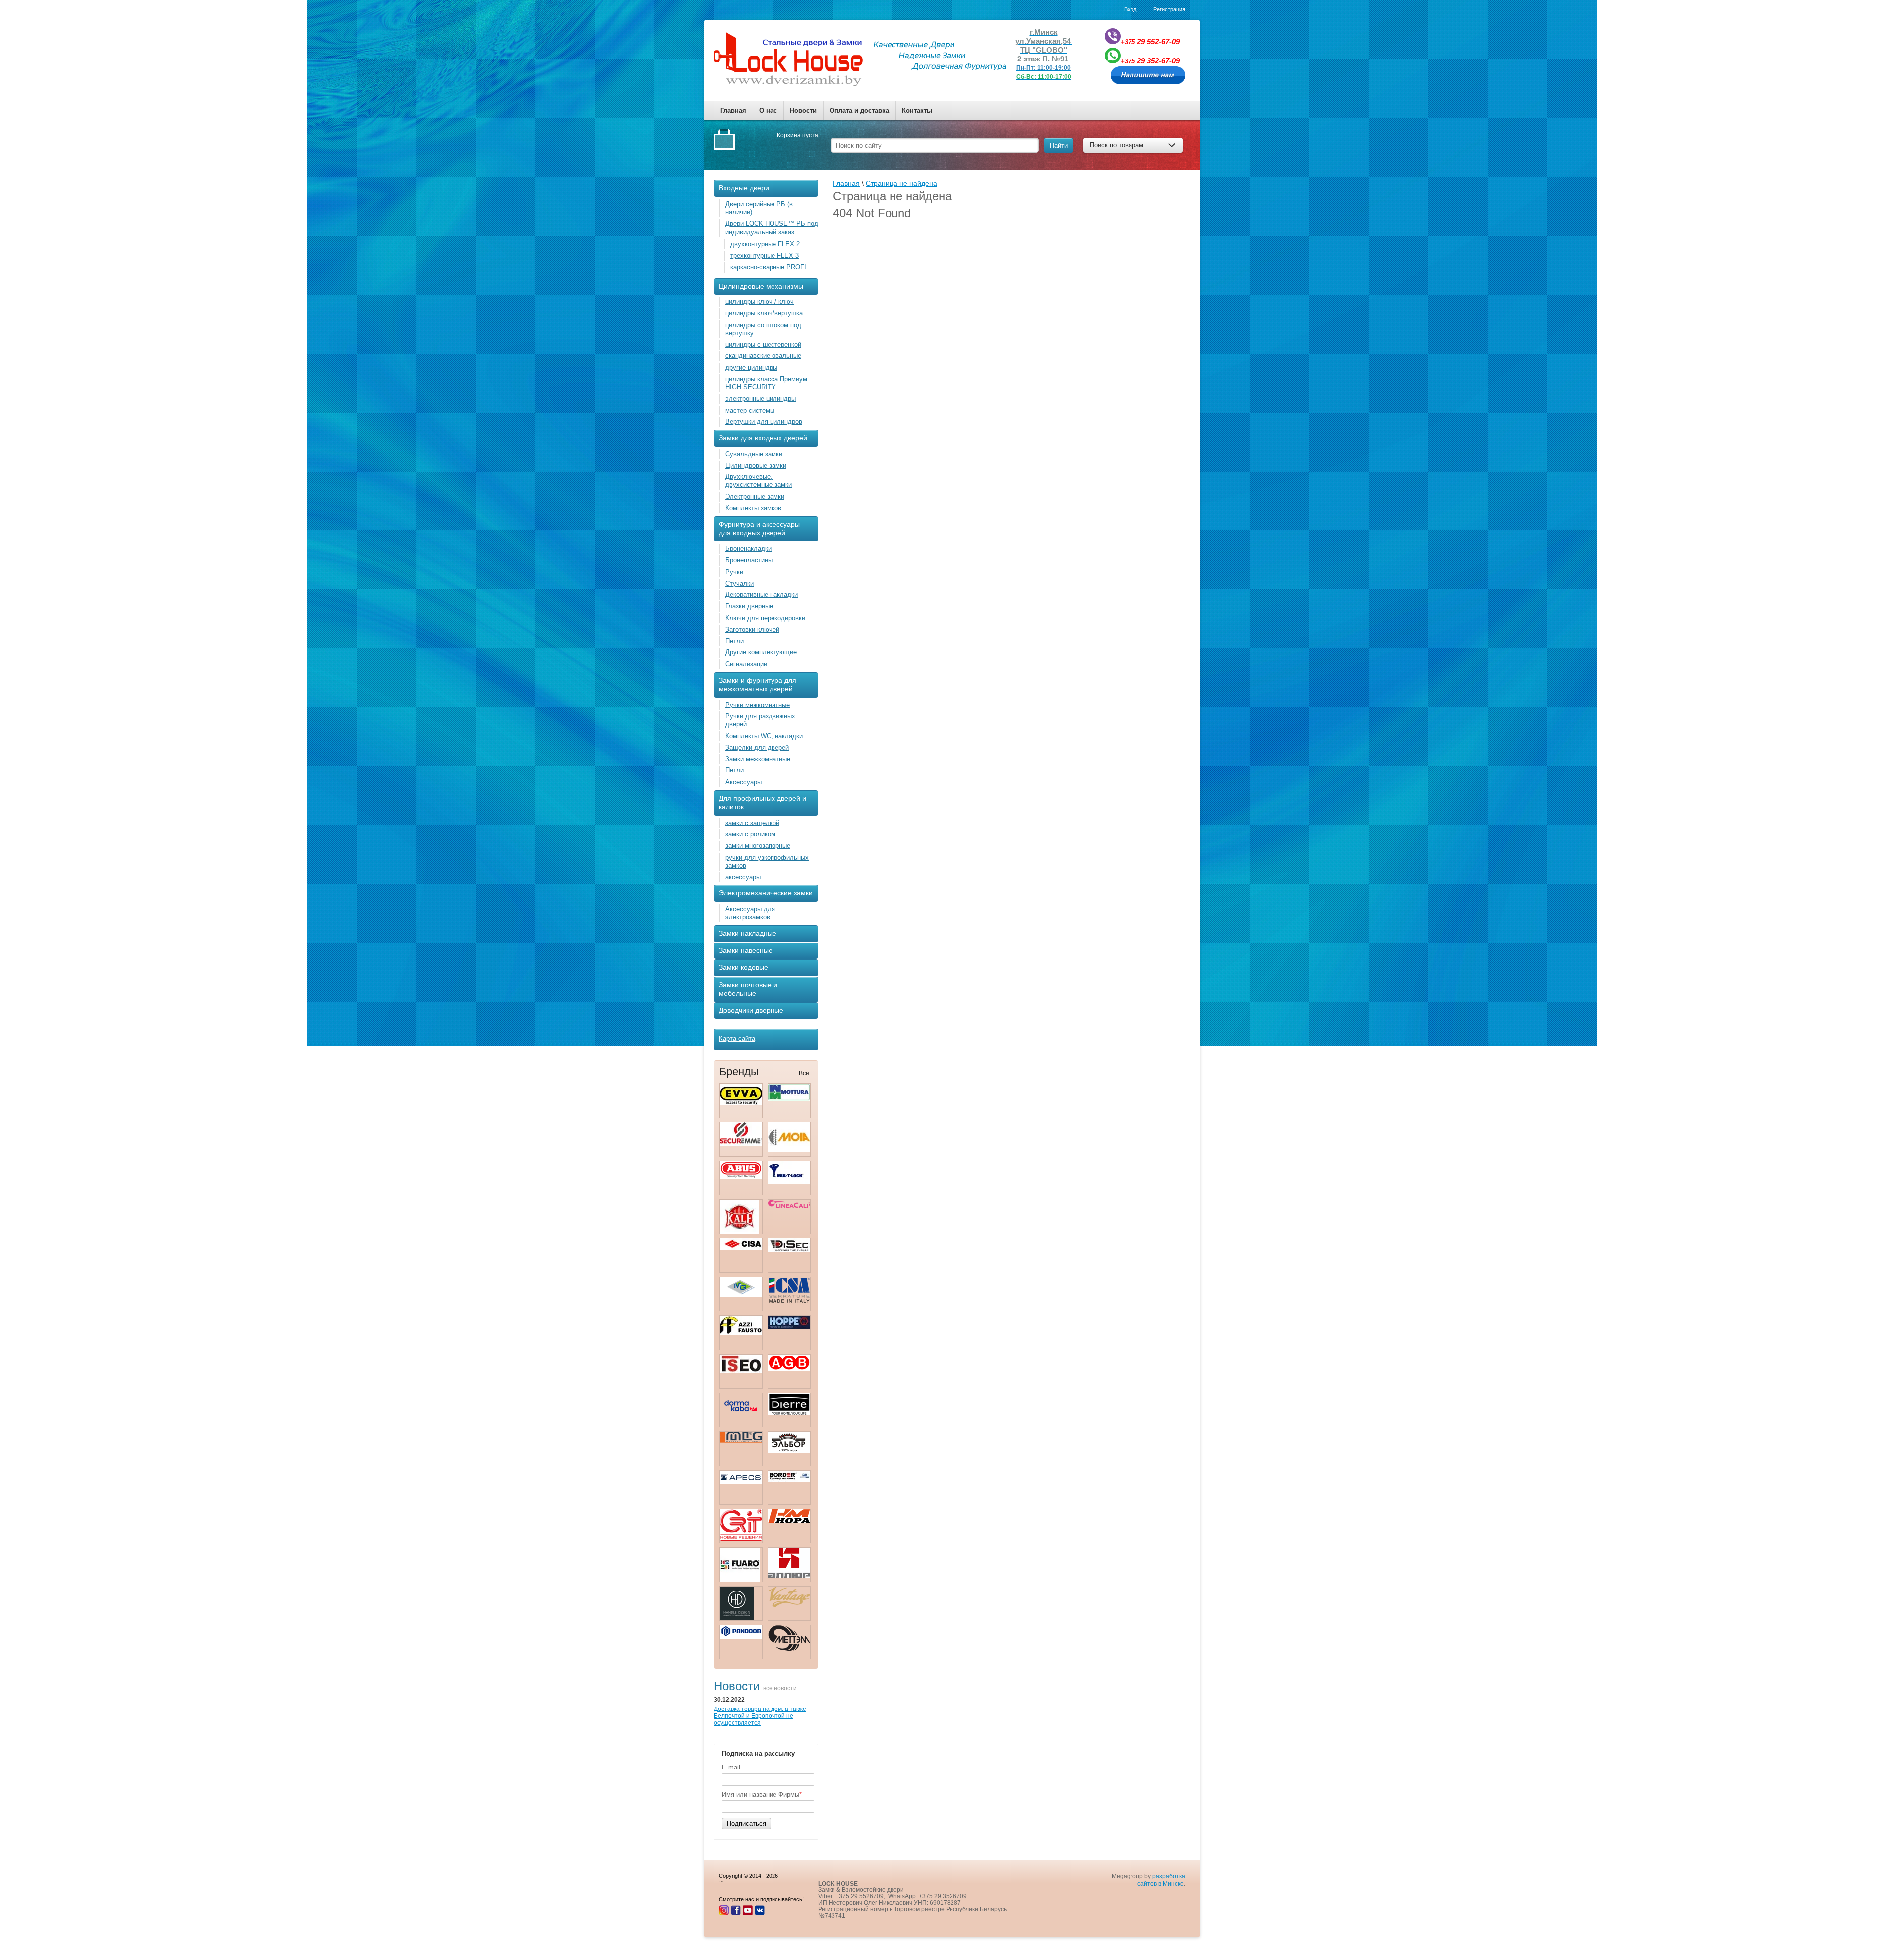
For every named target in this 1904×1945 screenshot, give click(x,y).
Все (804, 1073)
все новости (780, 1688)
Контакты (917, 110)
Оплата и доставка (859, 110)
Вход (1130, 9)
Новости (803, 110)
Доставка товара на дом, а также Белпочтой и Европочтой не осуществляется (760, 1716)
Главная (733, 110)
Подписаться (746, 1823)
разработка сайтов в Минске (1161, 1880)
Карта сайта (737, 1038)
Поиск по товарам (1117, 145)
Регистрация (1169, 9)
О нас (768, 110)
